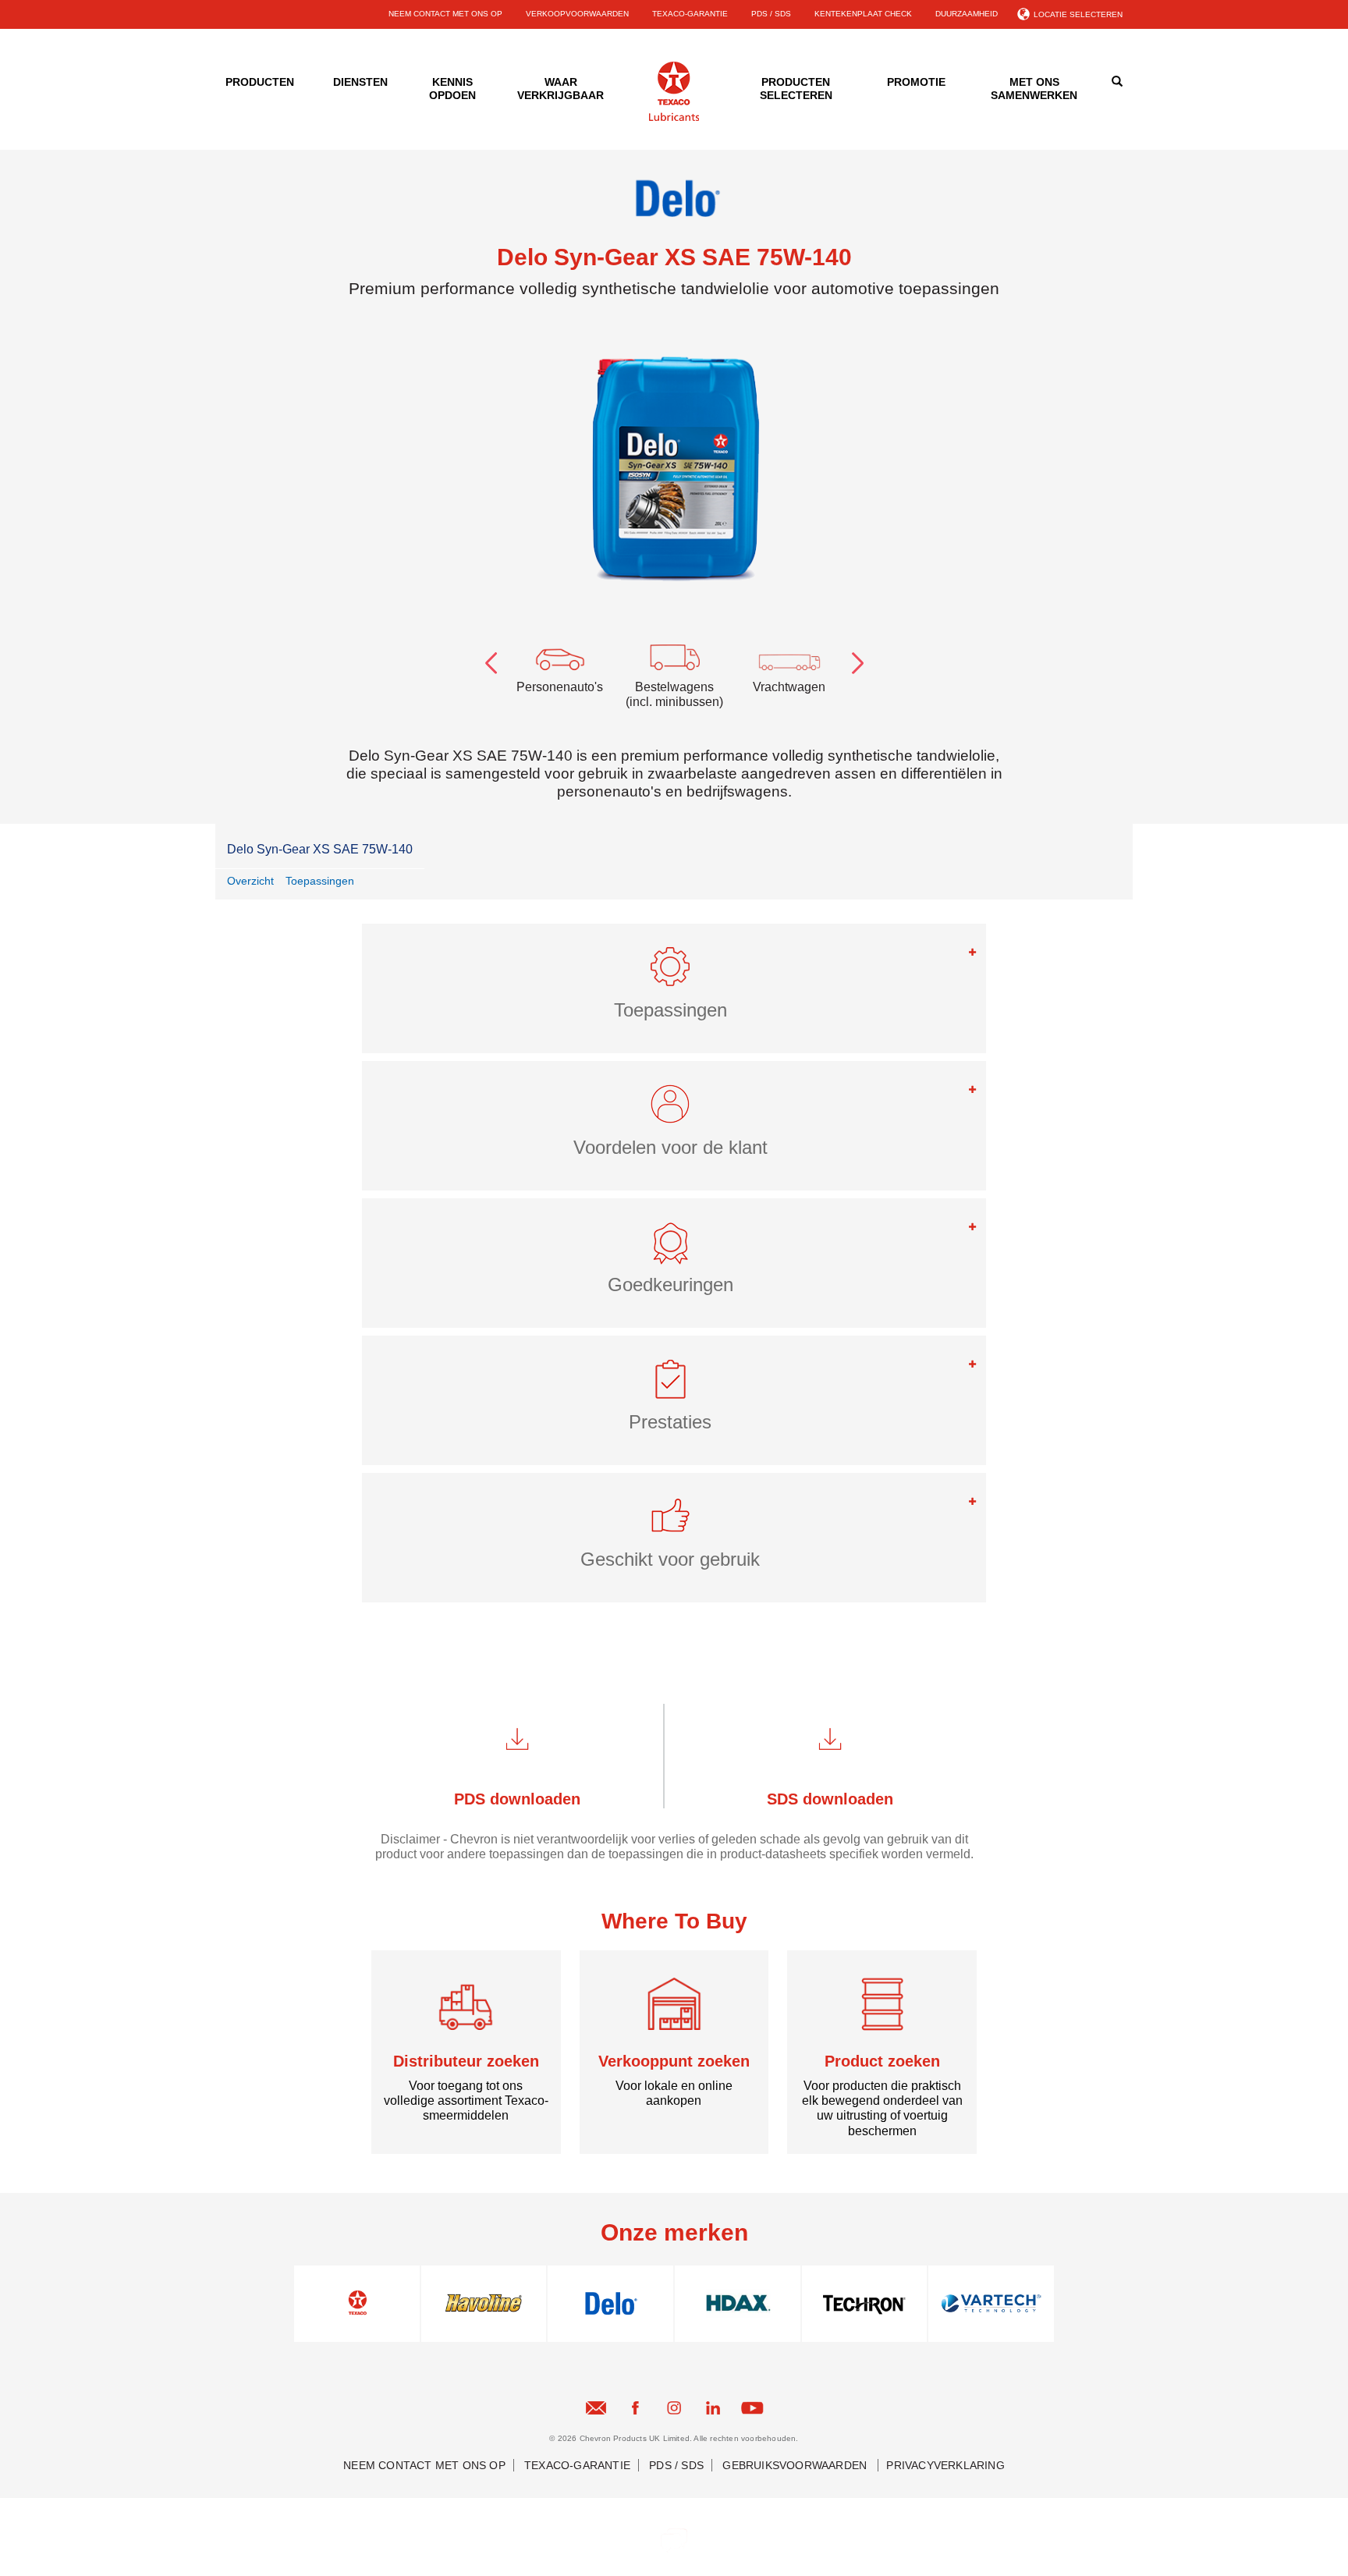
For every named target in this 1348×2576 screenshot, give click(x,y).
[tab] (674, 988)
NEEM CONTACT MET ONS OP (445, 14)
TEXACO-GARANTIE (690, 14)
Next (857, 660)
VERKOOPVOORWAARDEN (577, 14)
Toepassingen (320, 881)
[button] (674, 973)
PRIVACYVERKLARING (945, 2465)
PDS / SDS (771, 14)
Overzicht (250, 881)
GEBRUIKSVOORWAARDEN (796, 2465)
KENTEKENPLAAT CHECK (863, 14)
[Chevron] (674, 118)
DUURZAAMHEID (967, 14)
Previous (491, 660)
